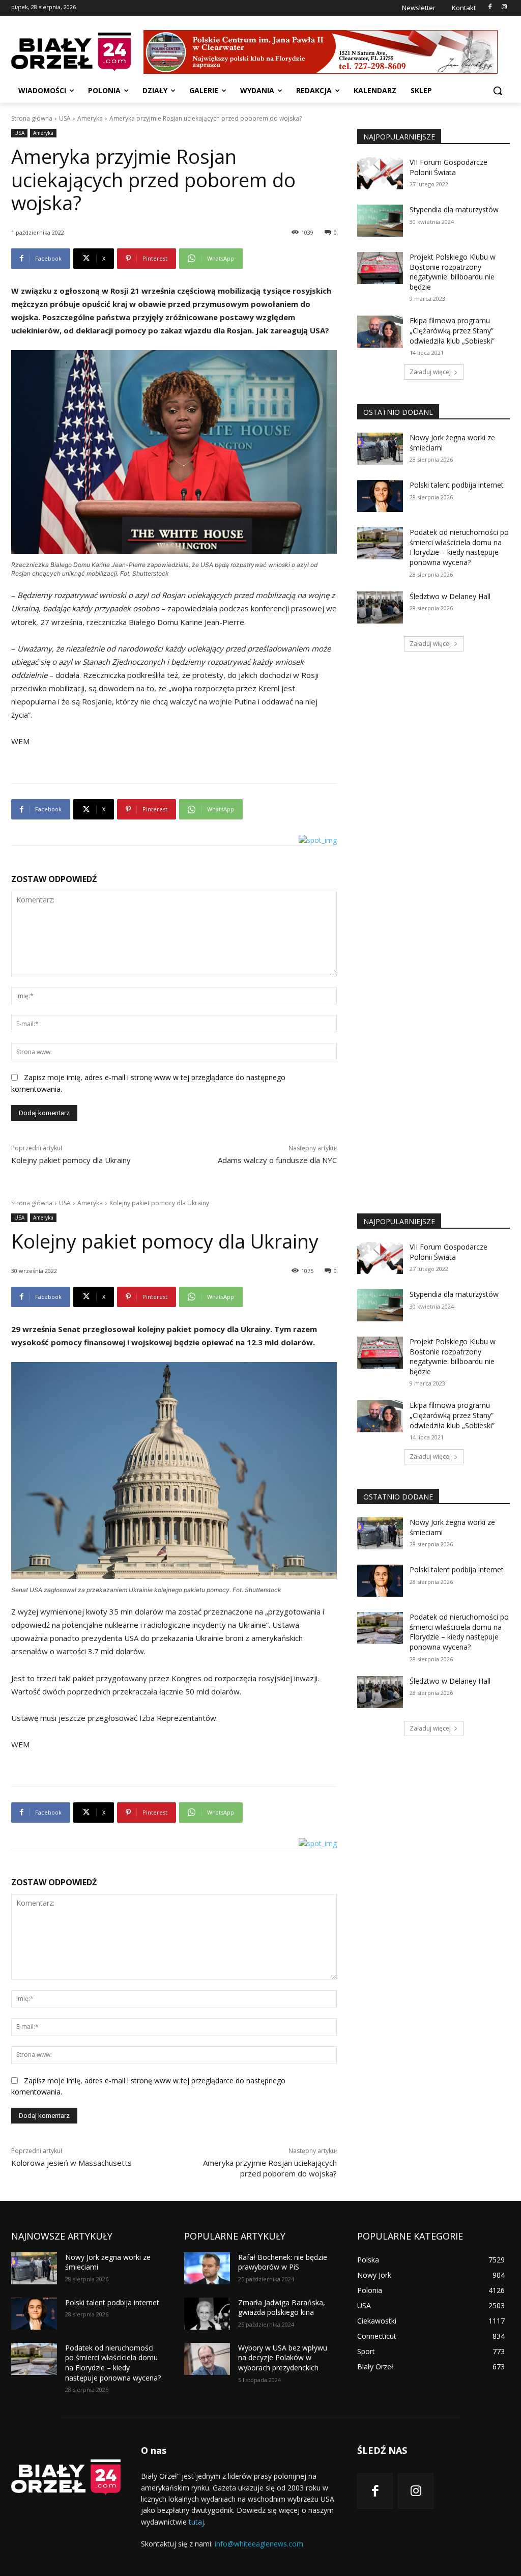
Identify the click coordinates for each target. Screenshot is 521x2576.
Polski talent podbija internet (457, 485)
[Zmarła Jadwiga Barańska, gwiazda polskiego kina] (207, 2314)
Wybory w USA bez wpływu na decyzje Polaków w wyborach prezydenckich (283, 2358)
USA (65, 118)
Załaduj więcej (430, 372)
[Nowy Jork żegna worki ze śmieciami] (380, 449)
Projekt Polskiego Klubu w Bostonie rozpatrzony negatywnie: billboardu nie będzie (453, 272)
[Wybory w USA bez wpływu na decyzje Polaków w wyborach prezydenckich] (207, 2359)
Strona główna (32, 118)
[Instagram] (504, 7)
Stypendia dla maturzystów (454, 209)
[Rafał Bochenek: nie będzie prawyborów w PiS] (207, 2268)
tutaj (196, 2522)
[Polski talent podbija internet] (380, 496)
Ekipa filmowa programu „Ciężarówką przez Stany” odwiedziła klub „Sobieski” (452, 330)
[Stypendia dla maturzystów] (380, 221)
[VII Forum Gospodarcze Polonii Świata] (380, 173)
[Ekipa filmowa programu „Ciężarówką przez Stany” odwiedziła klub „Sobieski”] (380, 332)
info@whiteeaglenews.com (259, 2544)
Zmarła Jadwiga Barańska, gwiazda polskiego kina (282, 2308)
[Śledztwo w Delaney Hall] (380, 607)
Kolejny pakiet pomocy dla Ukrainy (71, 1160)
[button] (498, 91)
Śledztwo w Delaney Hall (450, 596)
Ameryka (90, 118)
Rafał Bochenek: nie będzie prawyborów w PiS (283, 2262)
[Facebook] (490, 7)
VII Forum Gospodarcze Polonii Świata (448, 167)
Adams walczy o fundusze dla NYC (277, 1160)
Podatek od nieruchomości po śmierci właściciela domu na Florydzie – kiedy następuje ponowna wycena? (459, 547)
